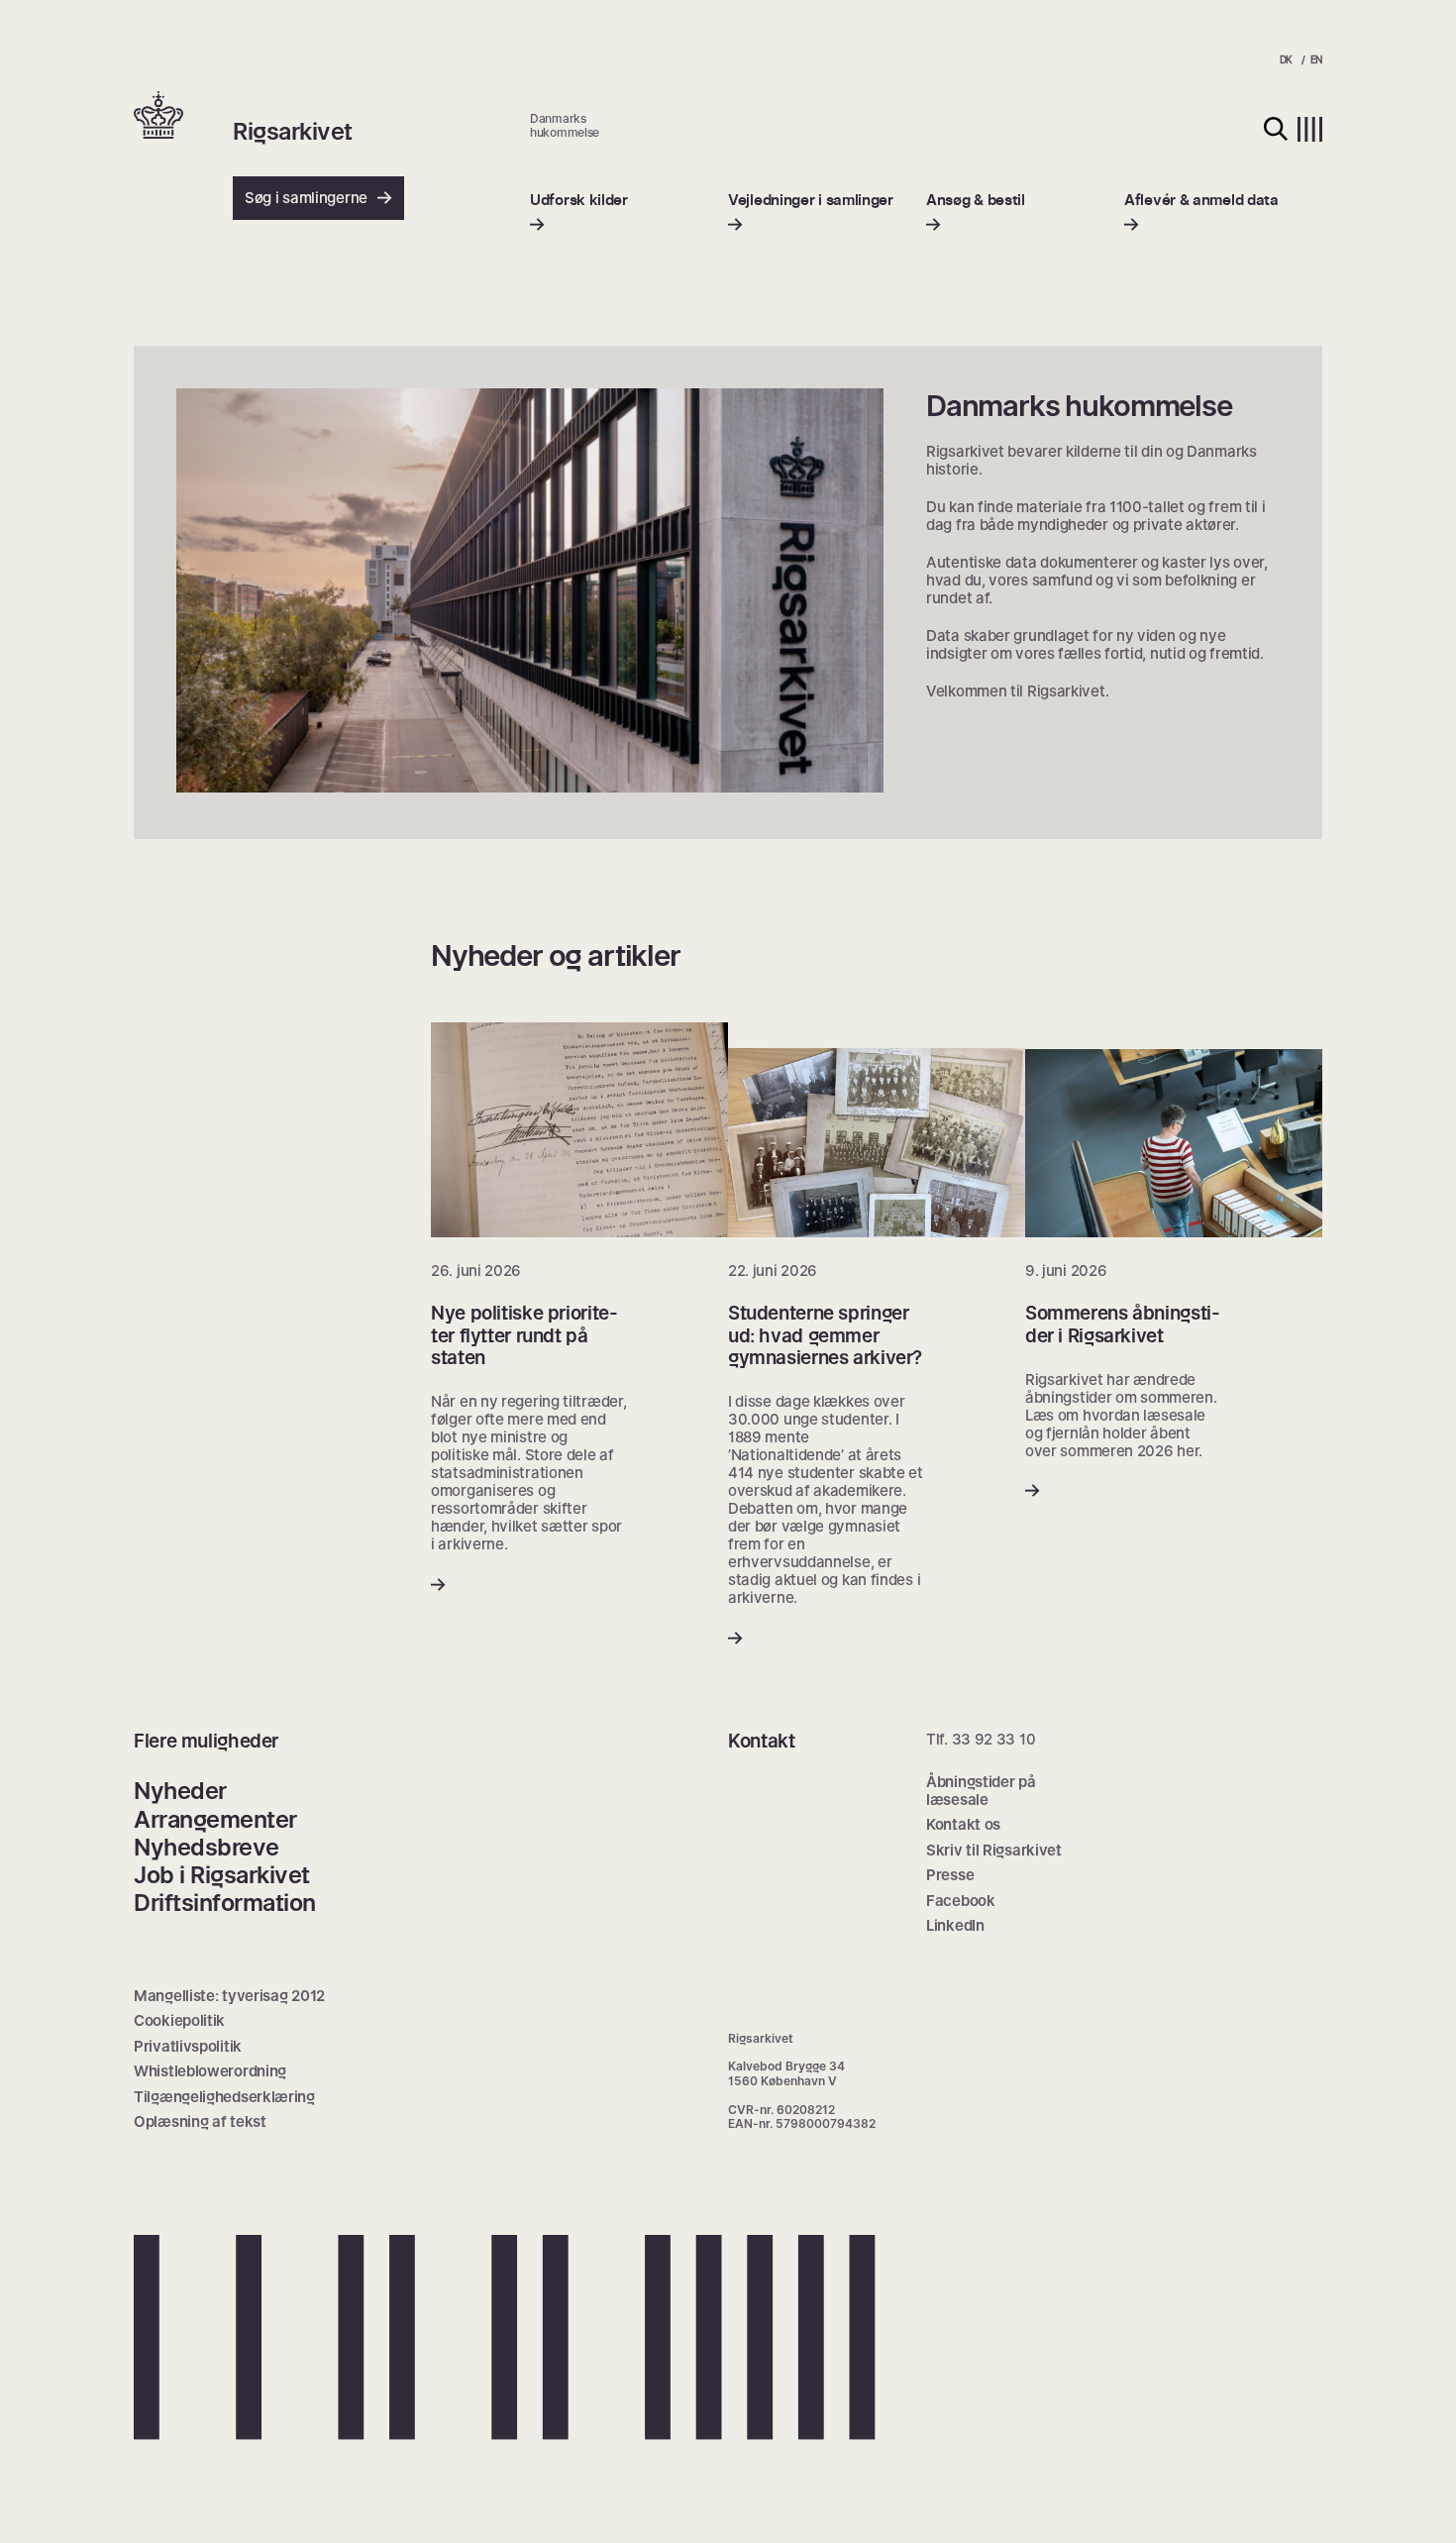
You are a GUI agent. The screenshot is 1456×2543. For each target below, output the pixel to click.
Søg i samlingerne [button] (306, 198)
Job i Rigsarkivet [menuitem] (222, 1875)
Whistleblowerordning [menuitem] (210, 2071)
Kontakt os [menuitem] (963, 1824)
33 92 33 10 (994, 1739)
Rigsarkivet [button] (293, 132)
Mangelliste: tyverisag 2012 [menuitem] (229, 1996)
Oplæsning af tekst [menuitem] (200, 2121)
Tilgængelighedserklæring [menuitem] (224, 2097)
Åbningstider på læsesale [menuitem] (981, 1791)
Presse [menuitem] (950, 1875)
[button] (183, 117)
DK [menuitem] (1286, 59)
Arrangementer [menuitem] (215, 1819)
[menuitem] (579, 212)
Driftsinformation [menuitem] (225, 1903)
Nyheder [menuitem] (180, 1791)
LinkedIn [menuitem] (955, 1925)
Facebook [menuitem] (961, 1901)
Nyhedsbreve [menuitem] (207, 1847)
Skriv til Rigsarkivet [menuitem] (994, 1850)
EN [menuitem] (1316, 59)
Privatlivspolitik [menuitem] (188, 2046)
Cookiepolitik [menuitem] (179, 2020)
